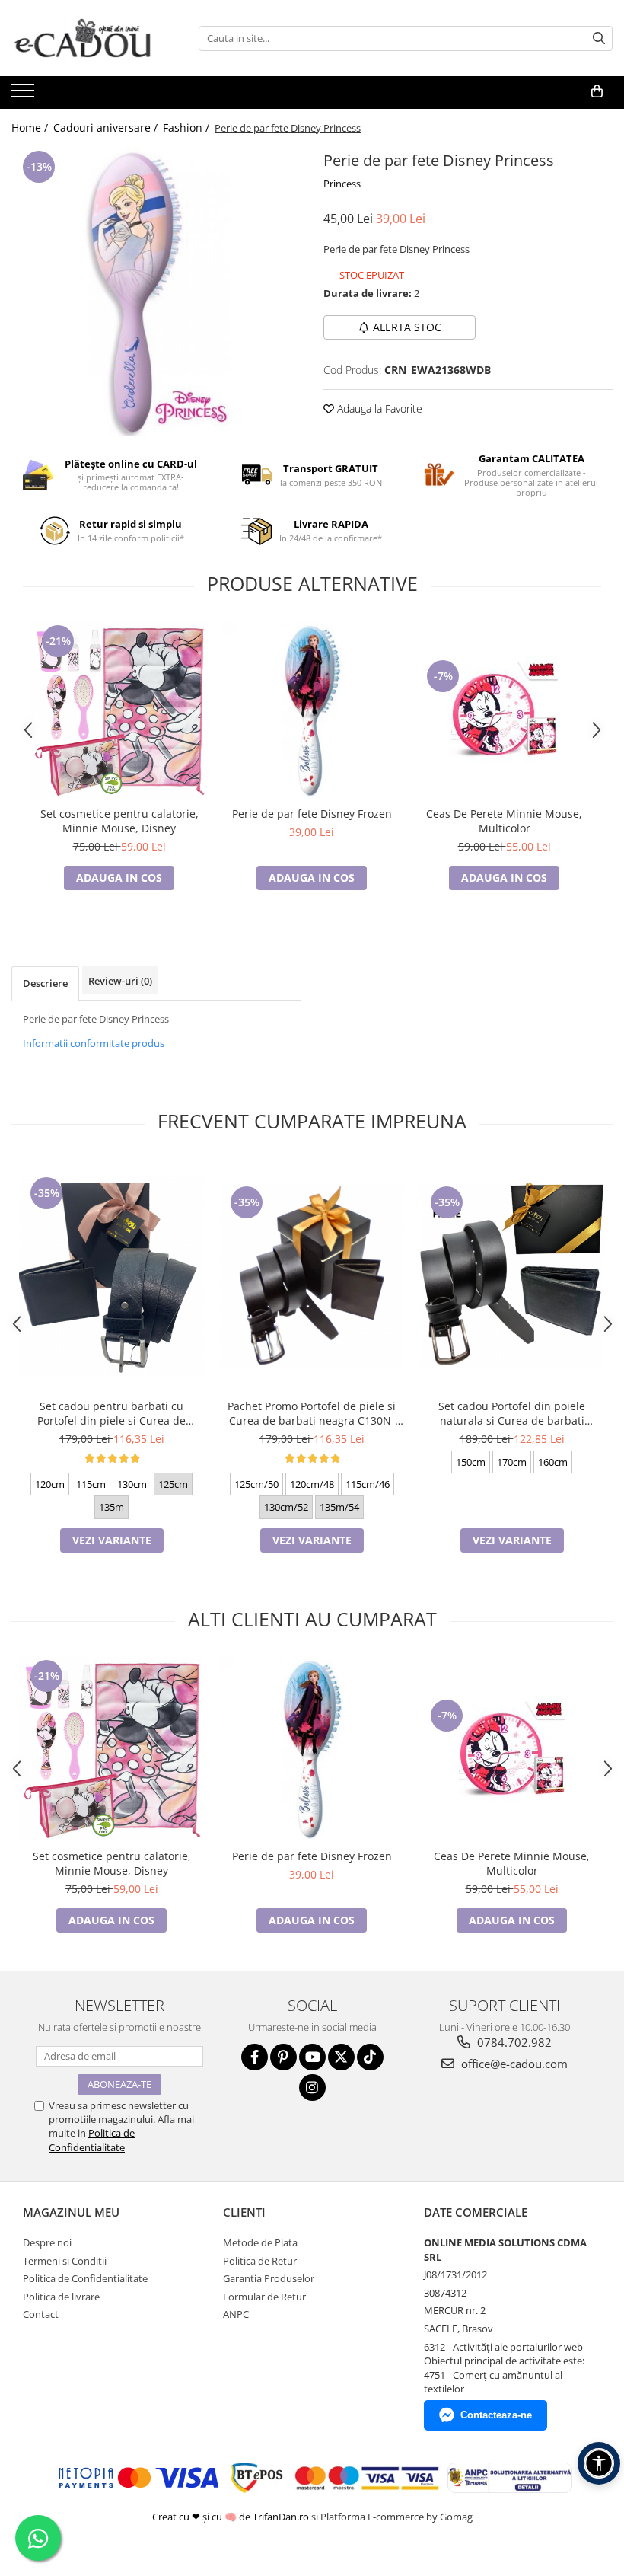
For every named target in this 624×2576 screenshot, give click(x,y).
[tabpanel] (156, 292)
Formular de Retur (264, 2297)
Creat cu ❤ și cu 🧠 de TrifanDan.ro (232, 2517)
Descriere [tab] (45, 983)
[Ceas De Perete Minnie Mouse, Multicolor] (504, 710)
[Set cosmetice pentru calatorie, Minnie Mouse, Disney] (119, 710)
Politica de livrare (61, 2297)
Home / (31, 128)
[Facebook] (255, 2057)
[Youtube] (312, 2057)
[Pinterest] (283, 2057)
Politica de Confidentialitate (92, 2140)
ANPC (236, 2314)
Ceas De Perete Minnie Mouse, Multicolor (504, 821)
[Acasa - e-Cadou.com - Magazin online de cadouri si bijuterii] (88, 38)
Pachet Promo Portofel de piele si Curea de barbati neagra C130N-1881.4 (312, 1413)
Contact (41, 2314)
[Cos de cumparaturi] (597, 91)
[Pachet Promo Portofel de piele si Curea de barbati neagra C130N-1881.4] (312, 1275)
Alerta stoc (407, 327)
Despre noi (47, 2242)
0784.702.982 (513, 2042)
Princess (342, 184)
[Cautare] (599, 38)
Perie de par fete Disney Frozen (312, 814)
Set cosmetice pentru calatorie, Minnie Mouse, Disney (119, 821)
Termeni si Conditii (65, 2261)
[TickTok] (370, 2057)
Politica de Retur (260, 2261)
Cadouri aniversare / (107, 128)
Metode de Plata (260, 2242)
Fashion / (188, 128)
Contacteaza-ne (496, 2415)
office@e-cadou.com (513, 2064)
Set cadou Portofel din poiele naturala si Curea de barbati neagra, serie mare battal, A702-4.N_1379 (512, 1413)
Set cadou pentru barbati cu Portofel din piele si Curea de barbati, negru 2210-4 (111, 1413)
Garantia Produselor (269, 2278)
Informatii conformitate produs (94, 1043)
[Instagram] (312, 2088)
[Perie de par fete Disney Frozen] (312, 710)
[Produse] (25, 95)
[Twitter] (341, 2057)
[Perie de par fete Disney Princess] (156, 292)
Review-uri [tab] (120, 981)
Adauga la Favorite (378, 409)
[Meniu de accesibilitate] (599, 2463)
